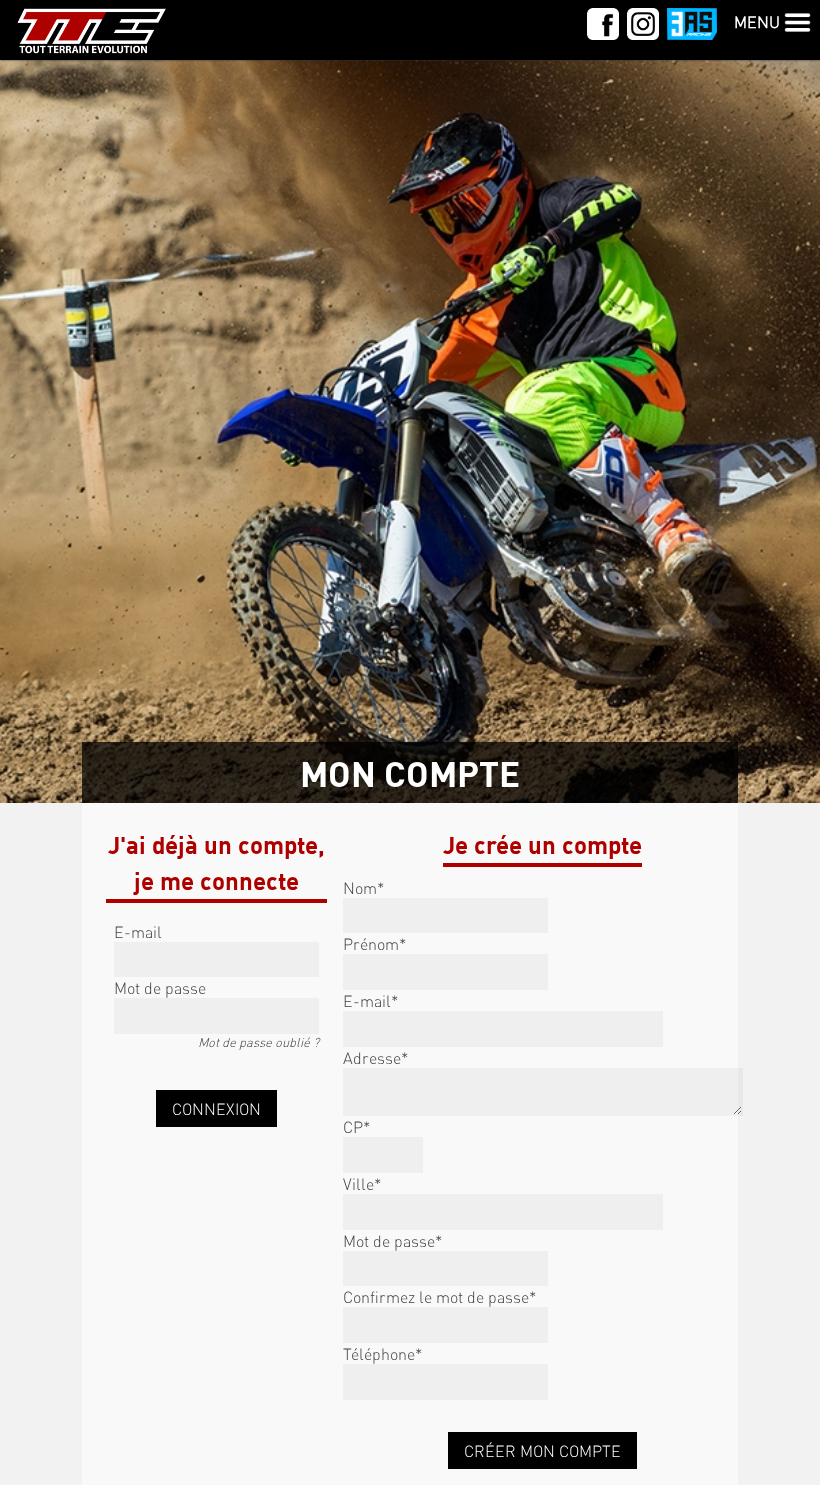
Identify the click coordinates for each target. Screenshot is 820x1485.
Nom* (363, 887)
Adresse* (375, 1057)
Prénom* (374, 943)
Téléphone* (382, 1353)
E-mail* (370, 1000)
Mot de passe (160, 987)
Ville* (362, 1183)
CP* (356, 1126)
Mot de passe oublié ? (258, 1042)
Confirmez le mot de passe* (439, 1296)
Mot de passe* (392, 1240)
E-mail (138, 931)
